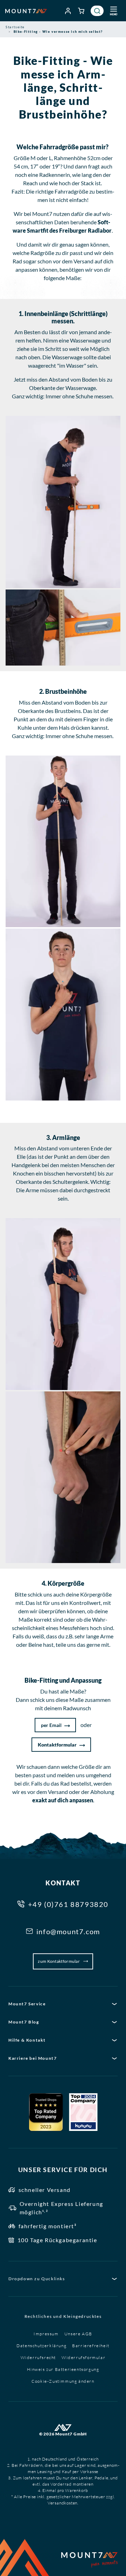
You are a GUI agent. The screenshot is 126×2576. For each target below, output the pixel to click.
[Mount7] (26, 11)
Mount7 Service (27, 2004)
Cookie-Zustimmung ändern (63, 2381)
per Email (51, 1725)
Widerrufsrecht (38, 2357)
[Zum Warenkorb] (82, 11)
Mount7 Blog (24, 2022)
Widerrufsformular (83, 2357)
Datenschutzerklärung (41, 2346)
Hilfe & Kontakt (27, 2040)
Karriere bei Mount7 (33, 2058)
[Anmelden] (68, 11)
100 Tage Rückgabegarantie (57, 2240)
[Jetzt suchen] (97, 11)
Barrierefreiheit (91, 2346)
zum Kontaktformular (59, 1961)
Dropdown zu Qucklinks (37, 2279)
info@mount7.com (68, 1931)
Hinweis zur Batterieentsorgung (63, 2369)
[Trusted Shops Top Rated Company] (46, 2112)
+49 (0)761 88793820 (68, 1904)
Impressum (46, 2334)
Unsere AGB (78, 2334)
